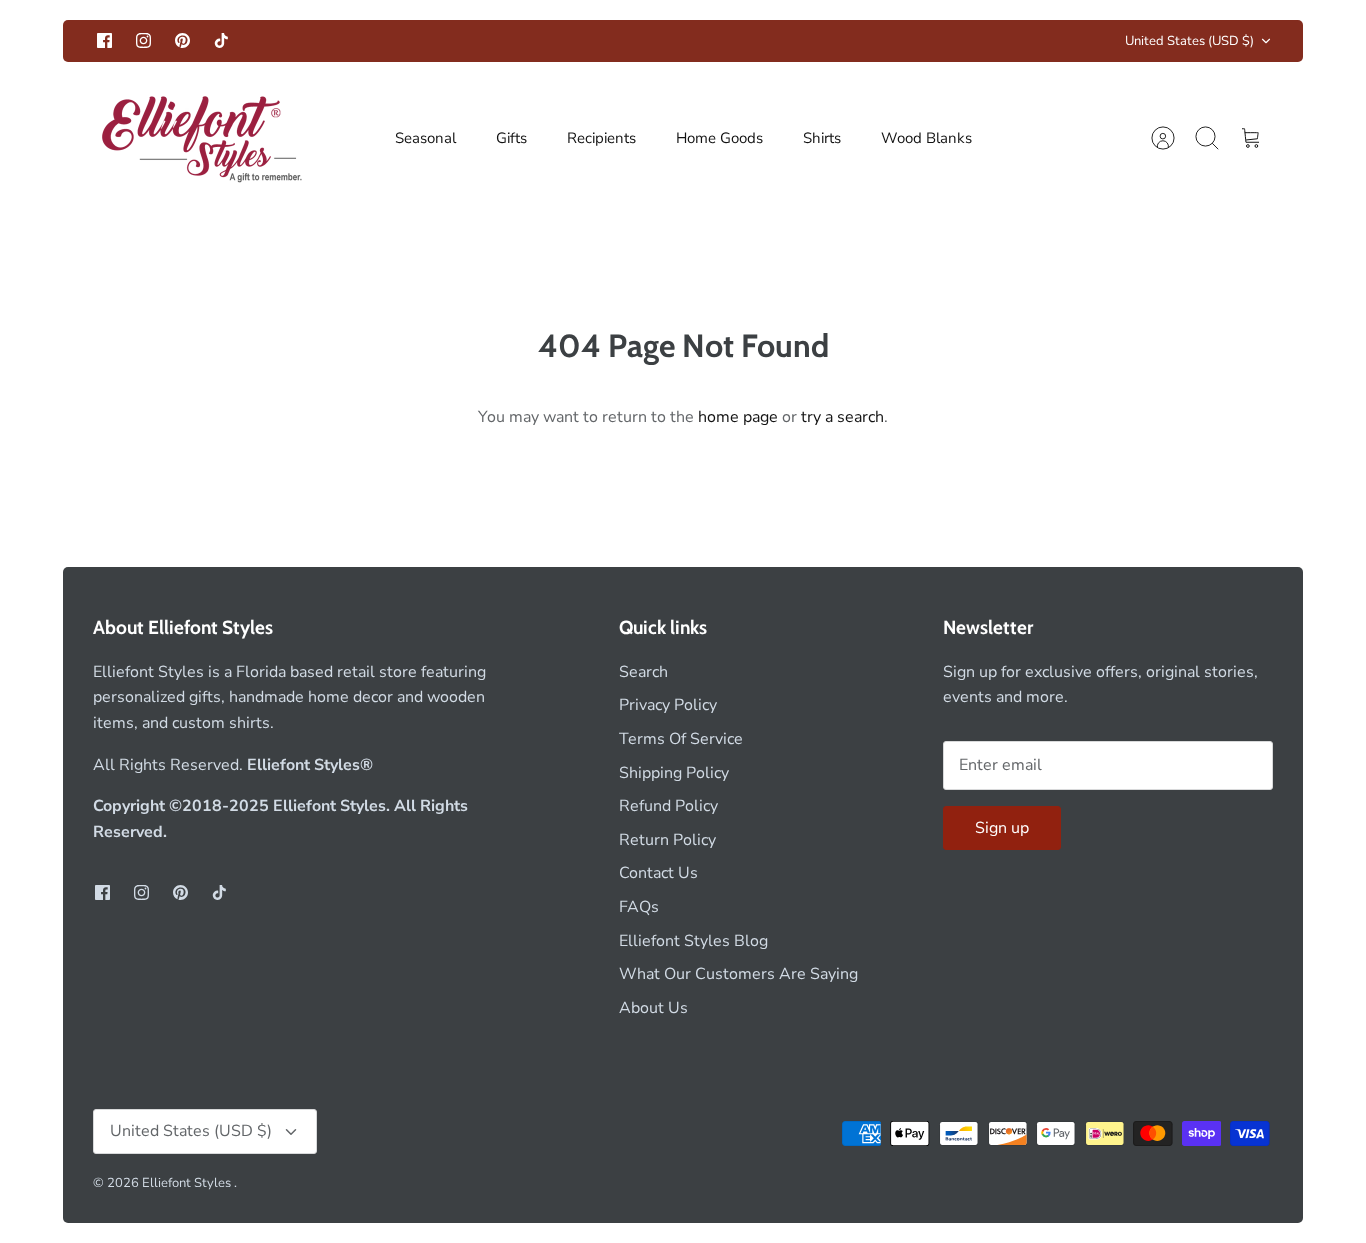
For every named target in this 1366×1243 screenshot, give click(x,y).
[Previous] (427, 41)
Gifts (511, 138)
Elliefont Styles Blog (693, 941)
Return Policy (667, 840)
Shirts (822, 138)
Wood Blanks (926, 138)
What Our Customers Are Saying (738, 974)
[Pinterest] (182, 40)
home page (738, 417)
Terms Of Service (681, 739)
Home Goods (719, 138)
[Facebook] (104, 40)
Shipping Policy (674, 773)
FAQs (639, 907)
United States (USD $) (1189, 41)
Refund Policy (668, 806)
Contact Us (658, 873)
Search (643, 672)
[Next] (939, 41)
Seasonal (425, 138)
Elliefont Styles (188, 1183)
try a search (842, 417)
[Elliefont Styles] (200, 138)
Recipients (601, 138)
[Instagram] (143, 40)
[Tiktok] (221, 40)
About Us (653, 1008)
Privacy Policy (668, 705)
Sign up (1002, 828)
